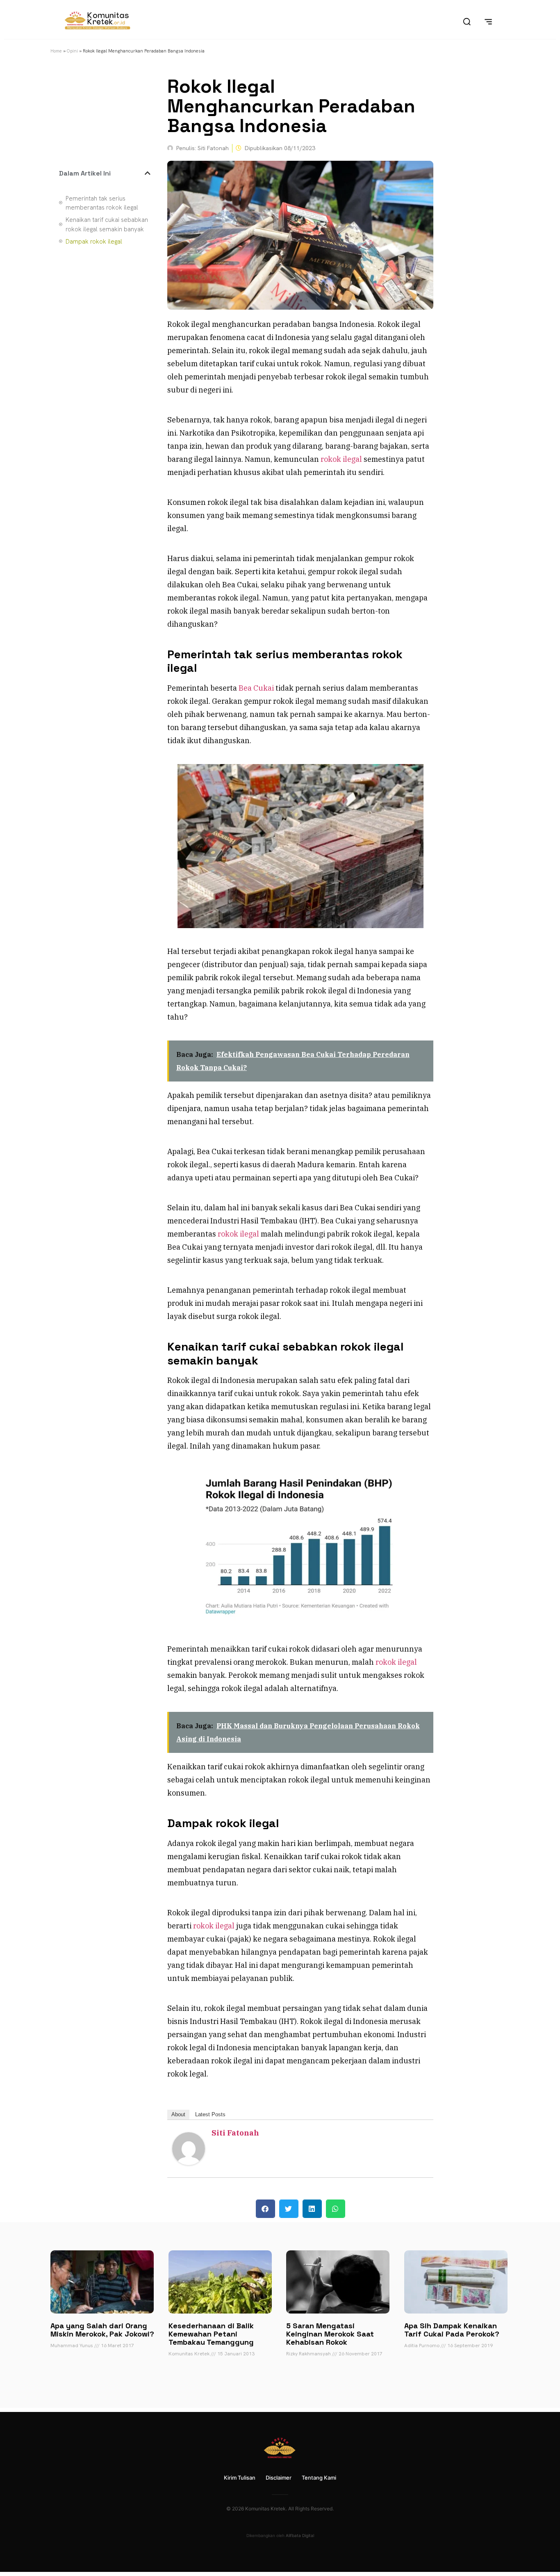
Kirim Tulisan (240, 2478)
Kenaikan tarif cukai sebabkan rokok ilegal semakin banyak (107, 225)
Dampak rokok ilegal (94, 242)
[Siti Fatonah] (189, 2162)
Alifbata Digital (300, 2535)
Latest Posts (210, 2114)
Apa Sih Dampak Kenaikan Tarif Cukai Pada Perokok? (452, 2330)
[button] (148, 173)
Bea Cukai (256, 688)
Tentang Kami (319, 2478)
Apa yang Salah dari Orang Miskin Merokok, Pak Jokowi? (102, 2330)
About (178, 2114)
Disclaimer (279, 2478)
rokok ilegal (341, 459)
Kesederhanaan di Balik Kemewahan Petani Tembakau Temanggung (211, 2334)
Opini (72, 51)
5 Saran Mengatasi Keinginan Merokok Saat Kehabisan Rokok (330, 2334)
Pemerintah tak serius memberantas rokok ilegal (102, 203)
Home (56, 51)
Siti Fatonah (235, 2133)
